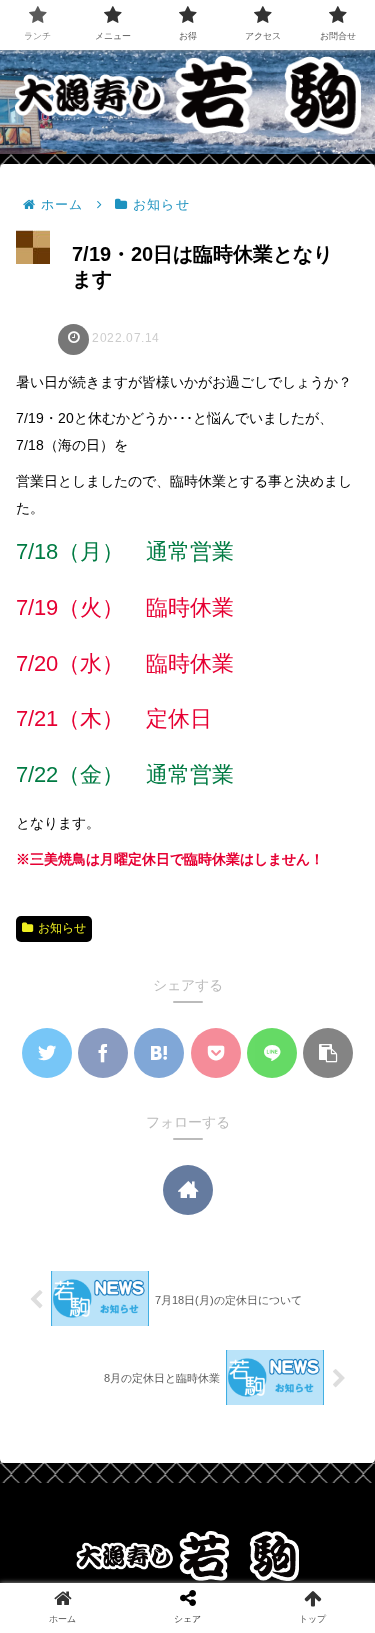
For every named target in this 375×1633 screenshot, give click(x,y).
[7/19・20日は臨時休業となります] (159, 1053)
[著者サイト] (188, 1190)
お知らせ (62, 928)
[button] (328, 1053)
